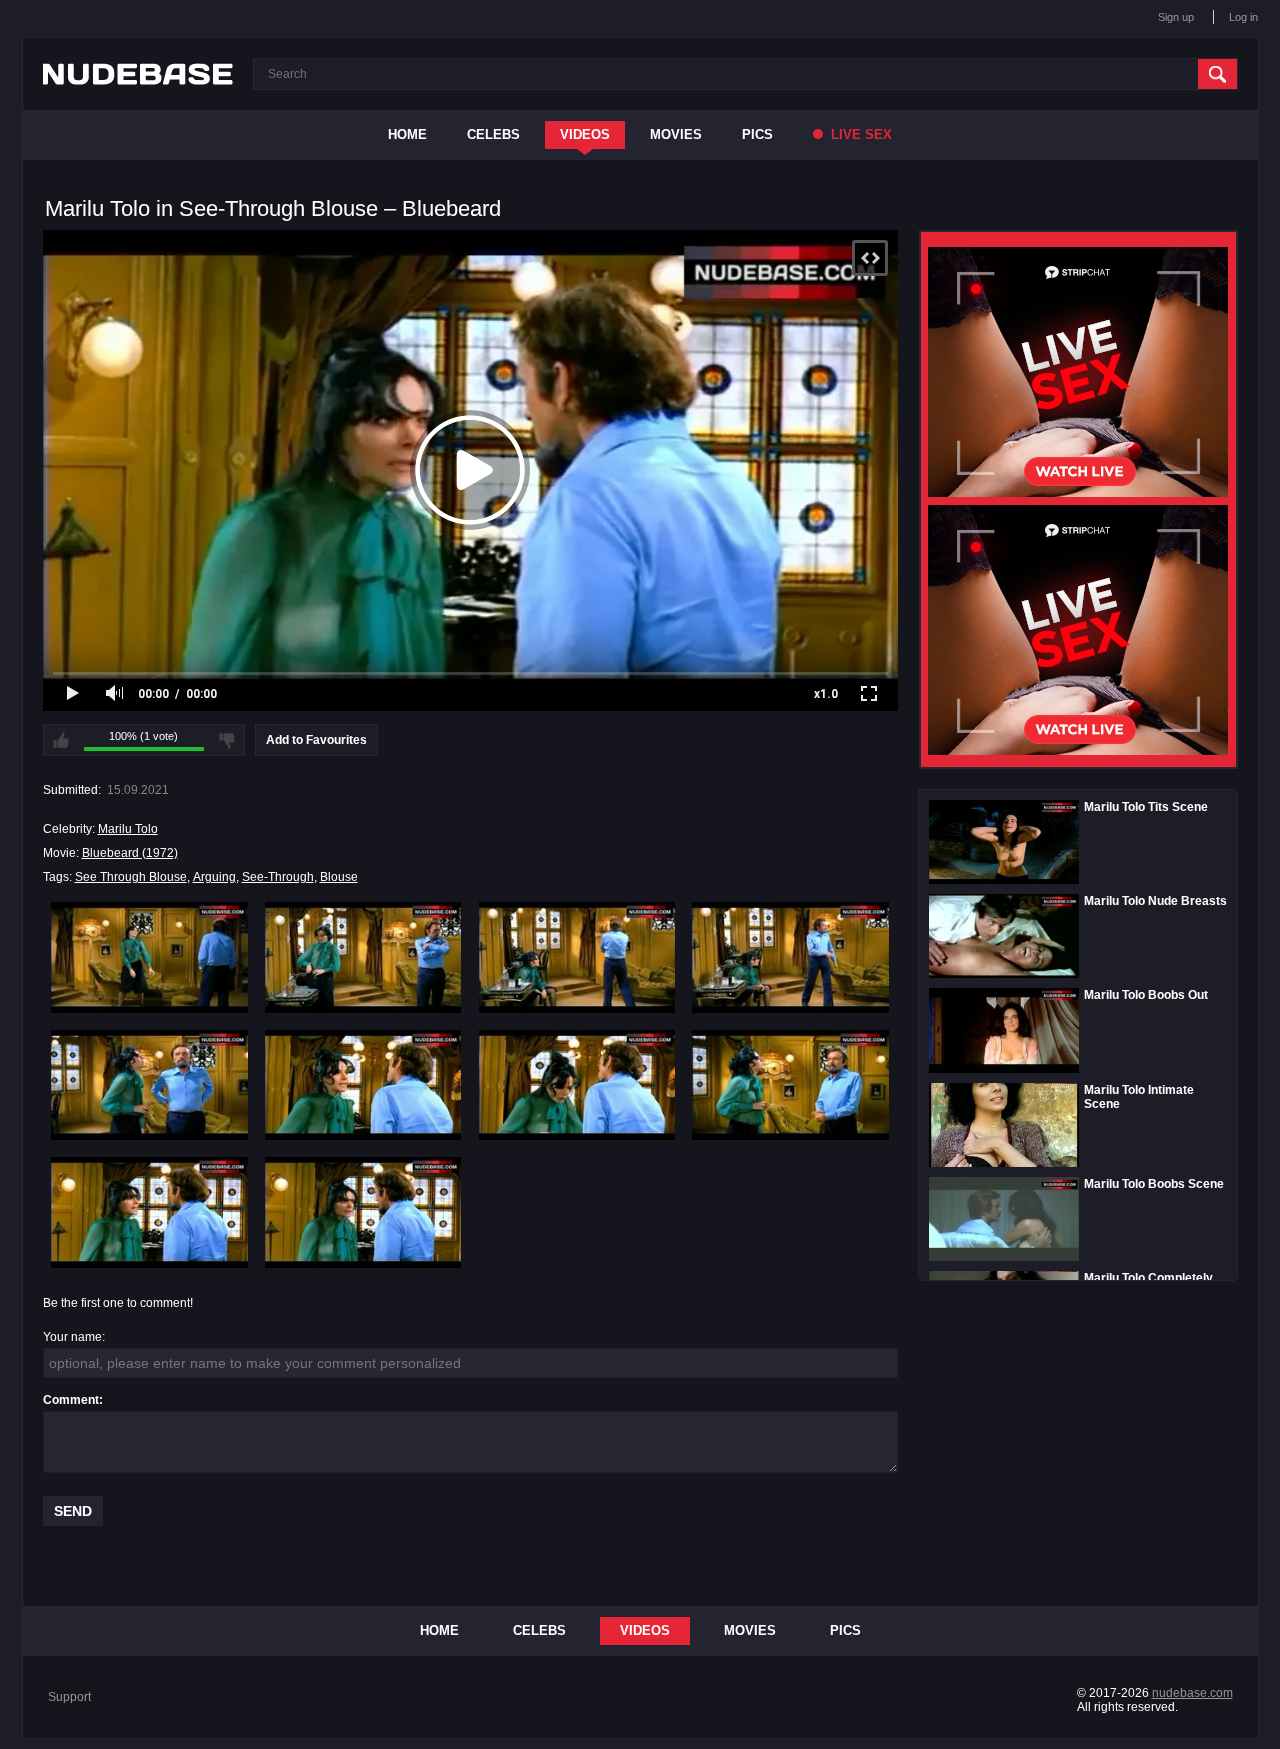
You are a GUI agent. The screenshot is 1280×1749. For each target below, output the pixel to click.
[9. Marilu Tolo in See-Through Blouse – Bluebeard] (149, 1212)
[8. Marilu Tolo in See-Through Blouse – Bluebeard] (790, 1085)
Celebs (493, 134)
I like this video (61, 740)
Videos (585, 134)
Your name (72, 1337)
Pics (757, 134)
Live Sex (859, 134)
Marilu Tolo (128, 829)
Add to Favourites (316, 740)
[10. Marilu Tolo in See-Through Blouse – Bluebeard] (363, 1212)
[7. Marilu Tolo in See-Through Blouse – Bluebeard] (577, 1085)
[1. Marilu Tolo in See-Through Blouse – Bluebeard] (149, 957)
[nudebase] (138, 74)
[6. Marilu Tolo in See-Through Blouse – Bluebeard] (363, 1085)
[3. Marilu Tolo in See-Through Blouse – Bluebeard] (577, 957)
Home (407, 134)
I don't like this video (227, 740)
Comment (71, 1400)
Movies (676, 134)
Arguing (214, 877)
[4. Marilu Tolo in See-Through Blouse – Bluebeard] (790, 957)
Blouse (339, 877)
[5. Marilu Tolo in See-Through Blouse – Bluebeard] (149, 1085)
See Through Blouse (131, 877)
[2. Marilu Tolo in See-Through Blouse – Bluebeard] (363, 957)
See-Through (278, 877)
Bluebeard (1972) (130, 853)
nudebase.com (1192, 1693)
